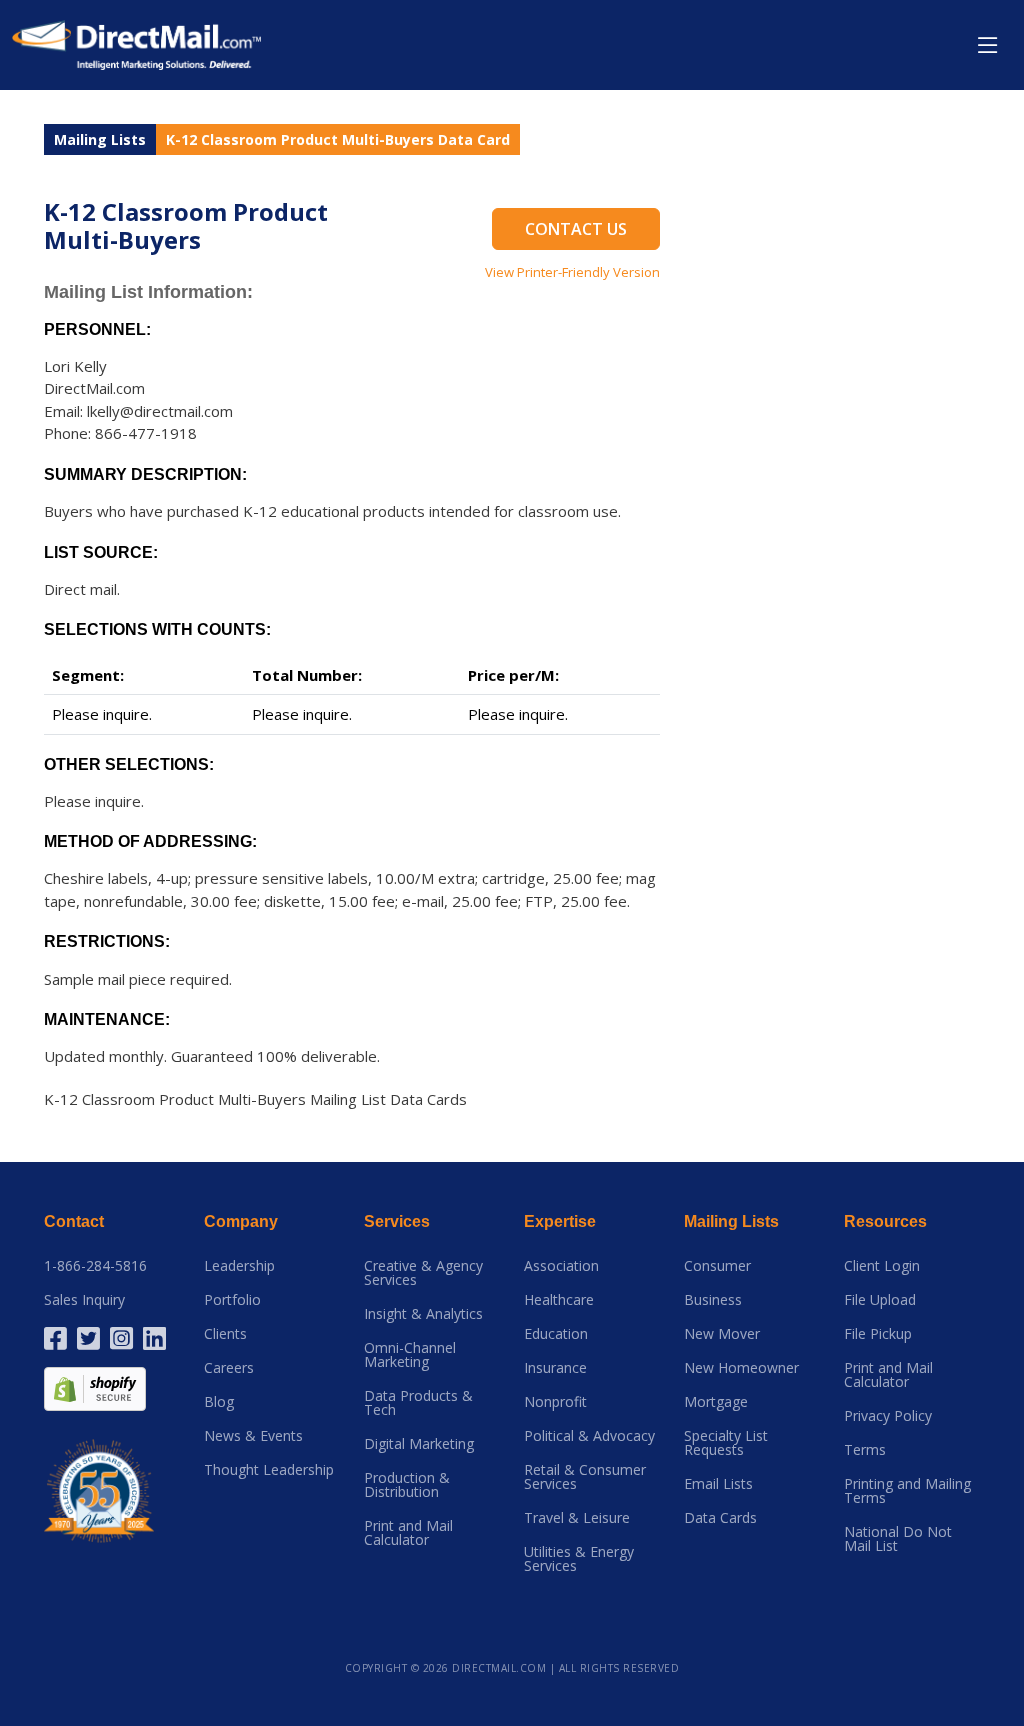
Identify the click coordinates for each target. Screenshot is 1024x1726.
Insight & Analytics (423, 1314)
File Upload (880, 1300)
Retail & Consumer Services (585, 1477)
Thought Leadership (269, 1470)
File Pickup (878, 1334)
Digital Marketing (419, 1444)
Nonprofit (555, 1402)
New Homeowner (741, 1368)
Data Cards (720, 1518)
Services (397, 1221)
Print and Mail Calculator (408, 1533)
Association (561, 1266)
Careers (229, 1368)
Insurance (555, 1368)
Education (556, 1334)
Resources (885, 1221)
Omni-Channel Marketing (410, 1355)
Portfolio (232, 1300)
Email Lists (718, 1484)
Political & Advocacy (589, 1436)
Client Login (882, 1266)
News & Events (253, 1436)
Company (241, 1221)
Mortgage (716, 1402)
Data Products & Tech (418, 1403)
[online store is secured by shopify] (95, 1387)
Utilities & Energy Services (579, 1559)
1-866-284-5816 (95, 1266)
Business (713, 1300)
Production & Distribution (407, 1485)
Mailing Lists (100, 139)
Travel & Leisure (577, 1518)
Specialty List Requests (726, 1443)
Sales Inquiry (84, 1300)
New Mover (722, 1334)
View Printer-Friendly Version (572, 272)
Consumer (717, 1266)
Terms (865, 1450)
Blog (219, 1402)
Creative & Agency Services (423, 1273)
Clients (225, 1334)
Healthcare (559, 1300)
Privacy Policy (888, 1416)
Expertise (560, 1221)
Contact (74, 1221)
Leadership (239, 1266)
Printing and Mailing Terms (907, 1491)
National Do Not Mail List (898, 1539)
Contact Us (576, 229)
